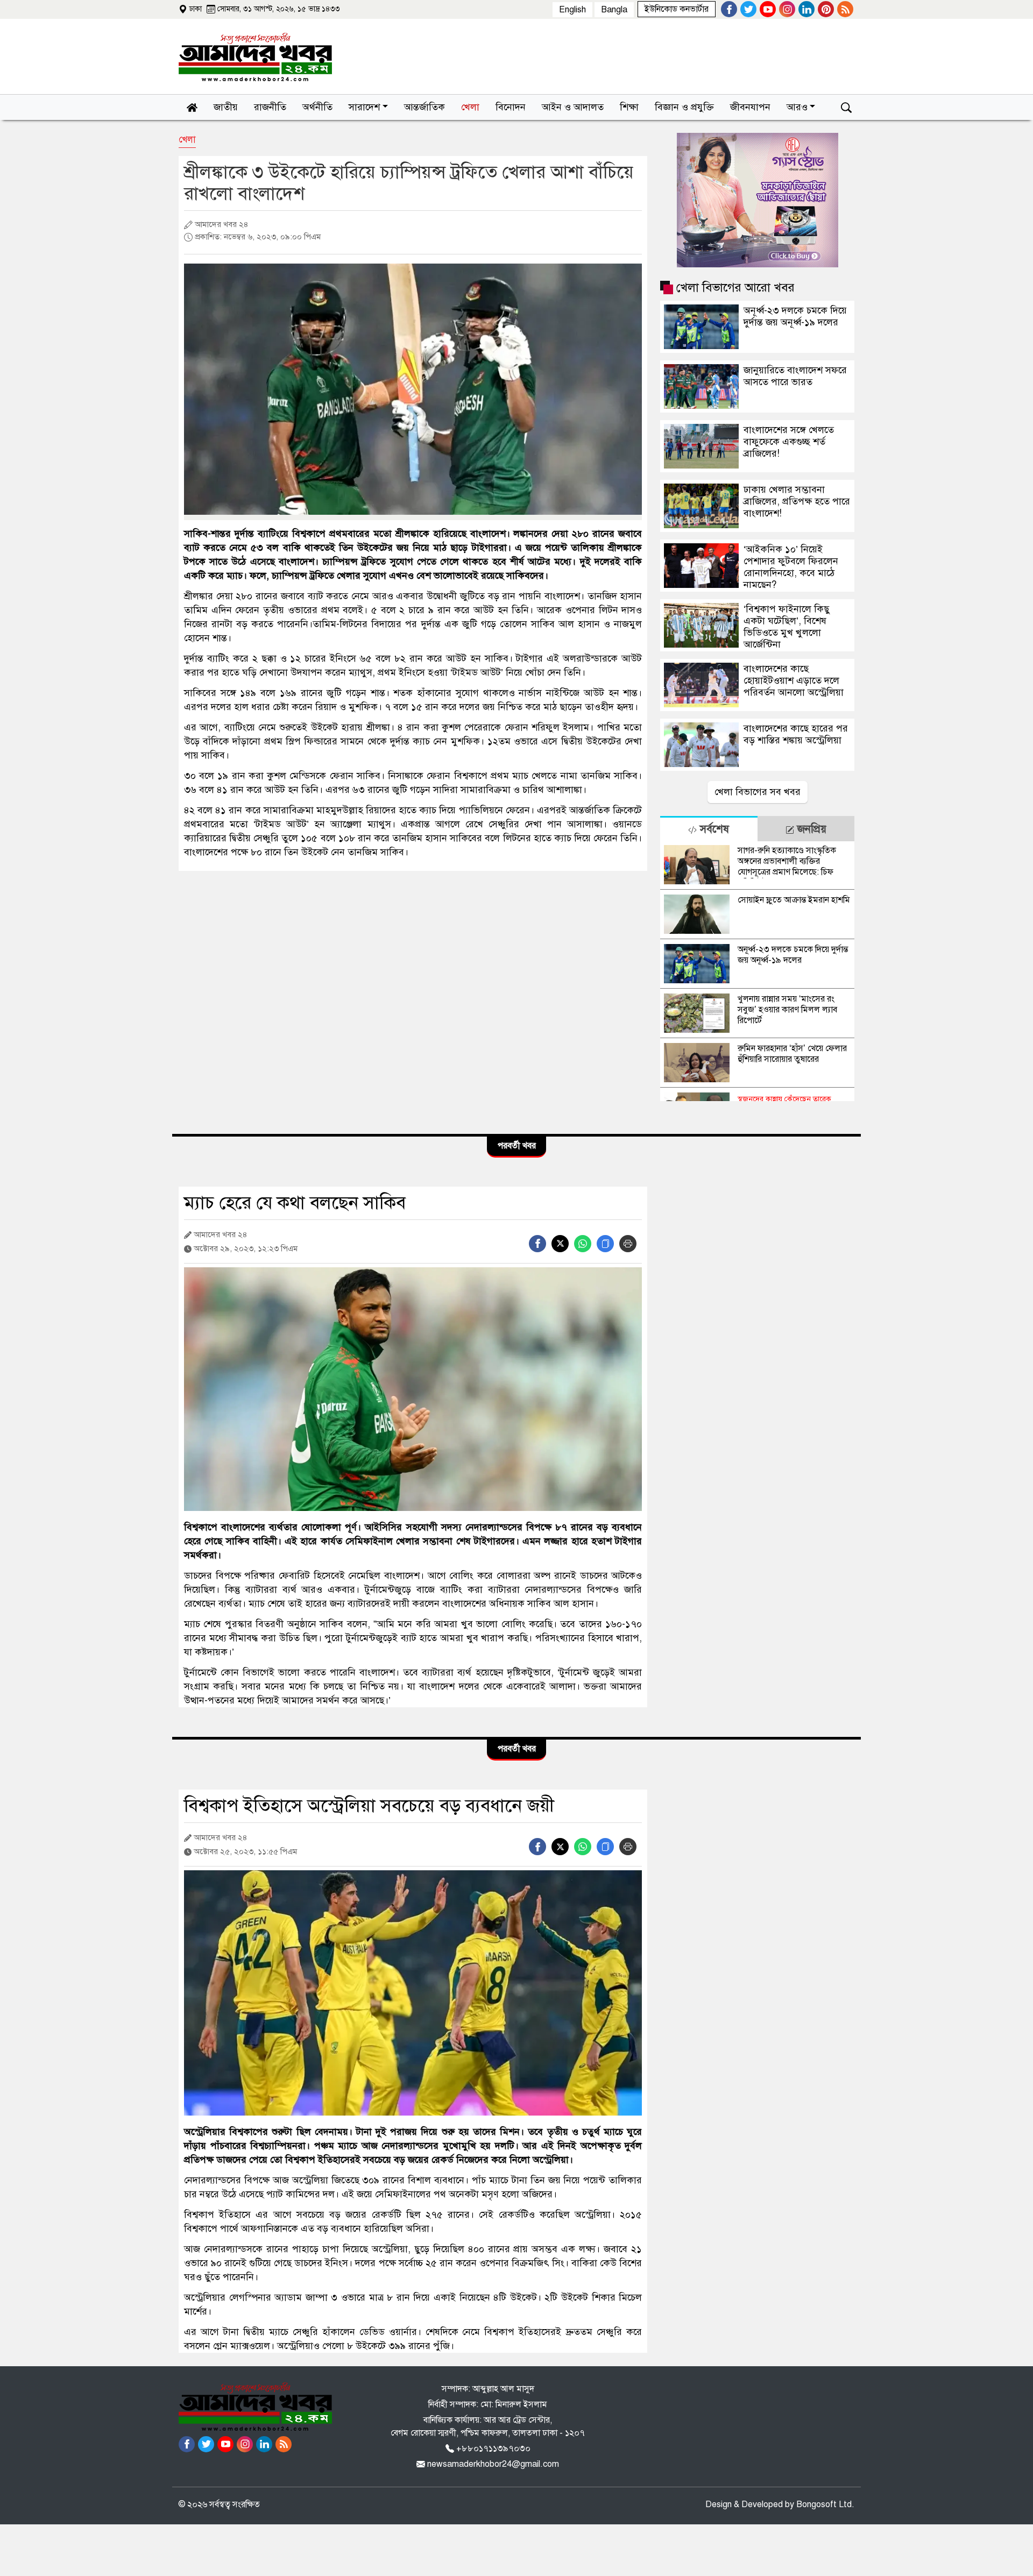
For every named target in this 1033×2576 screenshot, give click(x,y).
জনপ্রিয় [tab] (810, 829)
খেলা (187, 140)
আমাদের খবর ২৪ (221, 224)
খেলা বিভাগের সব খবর (758, 792)
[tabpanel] (757, 971)
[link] (677, 9)
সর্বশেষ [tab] (713, 829)
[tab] (709, 829)
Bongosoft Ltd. (825, 2504)
